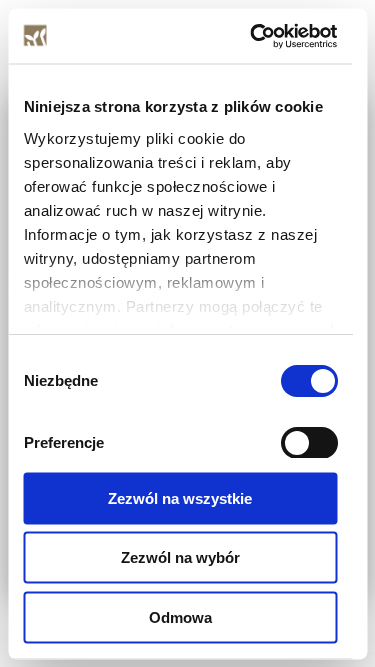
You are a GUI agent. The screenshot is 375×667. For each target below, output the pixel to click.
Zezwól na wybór (180, 557)
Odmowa (180, 616)
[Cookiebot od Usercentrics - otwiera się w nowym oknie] (254, 36)
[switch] (308, 443)
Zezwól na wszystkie (180, 497)
